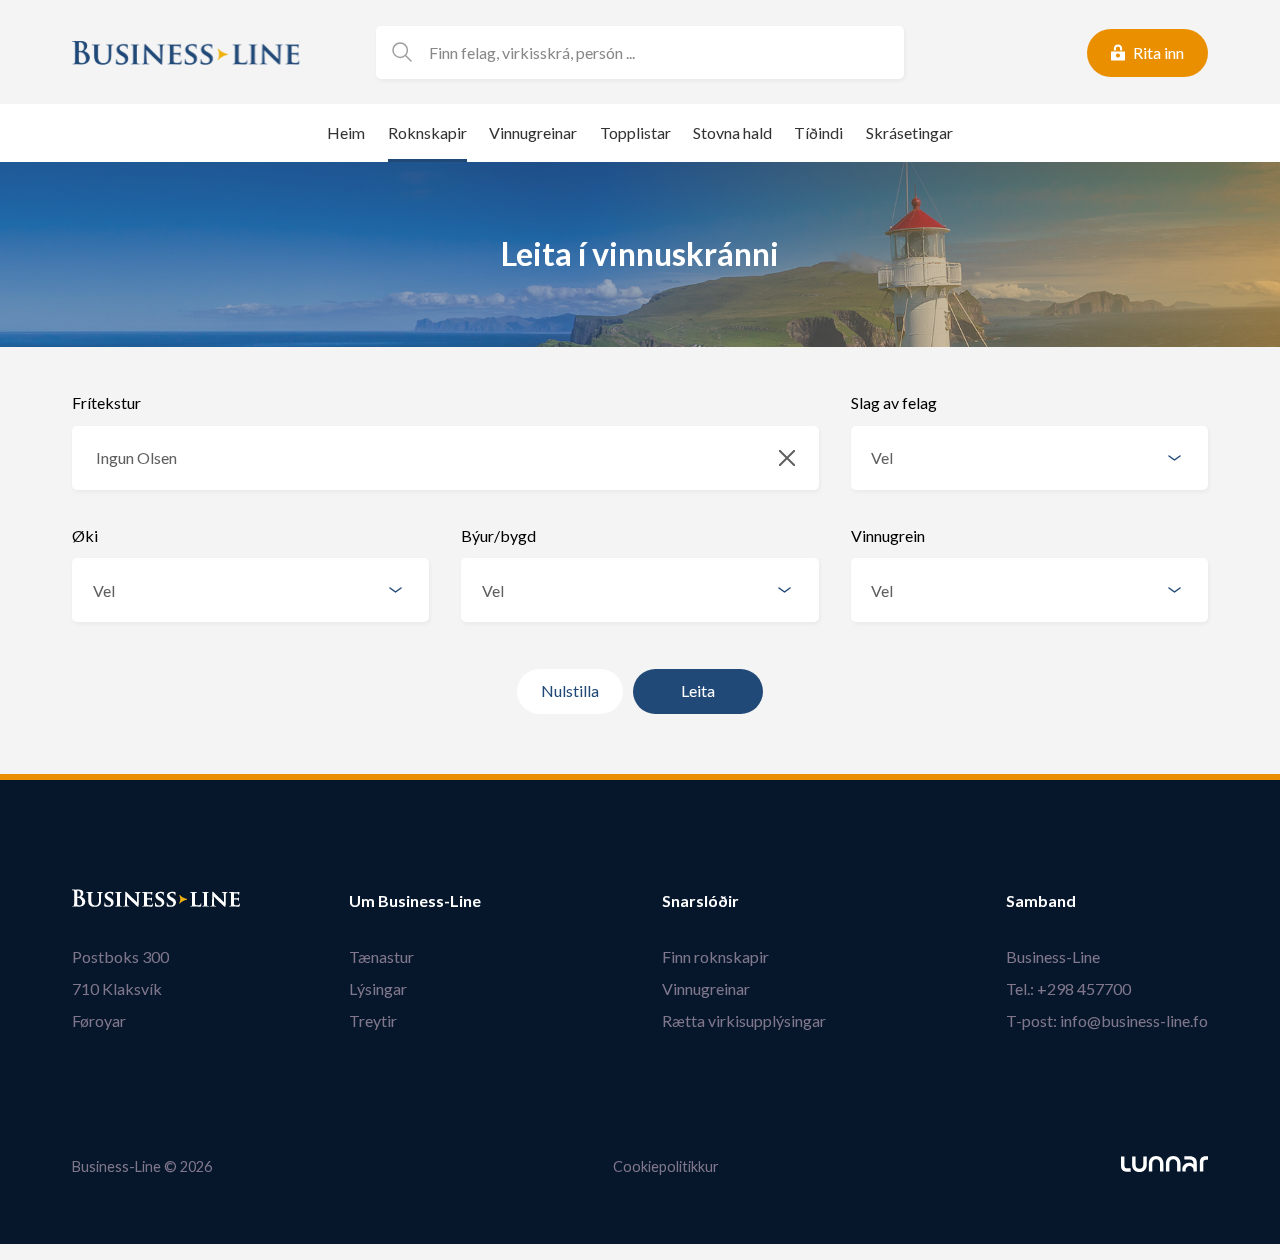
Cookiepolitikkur (666, 1166)
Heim (346, 132)
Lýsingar (378, 988)
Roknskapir (427, 132)
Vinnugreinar (533, 132)
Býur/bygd (498, 535)
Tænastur (381, 956)
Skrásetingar (909, 132)
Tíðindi (818, 132)
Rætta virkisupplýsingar (744, 1020)
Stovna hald (732, 132)
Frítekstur (106, 402)
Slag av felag (894, 402)
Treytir (373, 1020)
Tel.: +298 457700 (1068, 988)
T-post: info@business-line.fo (1107, 1020)
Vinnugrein (888, 535)
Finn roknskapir (715, 956)
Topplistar (635, 132)
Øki (85, 535)
